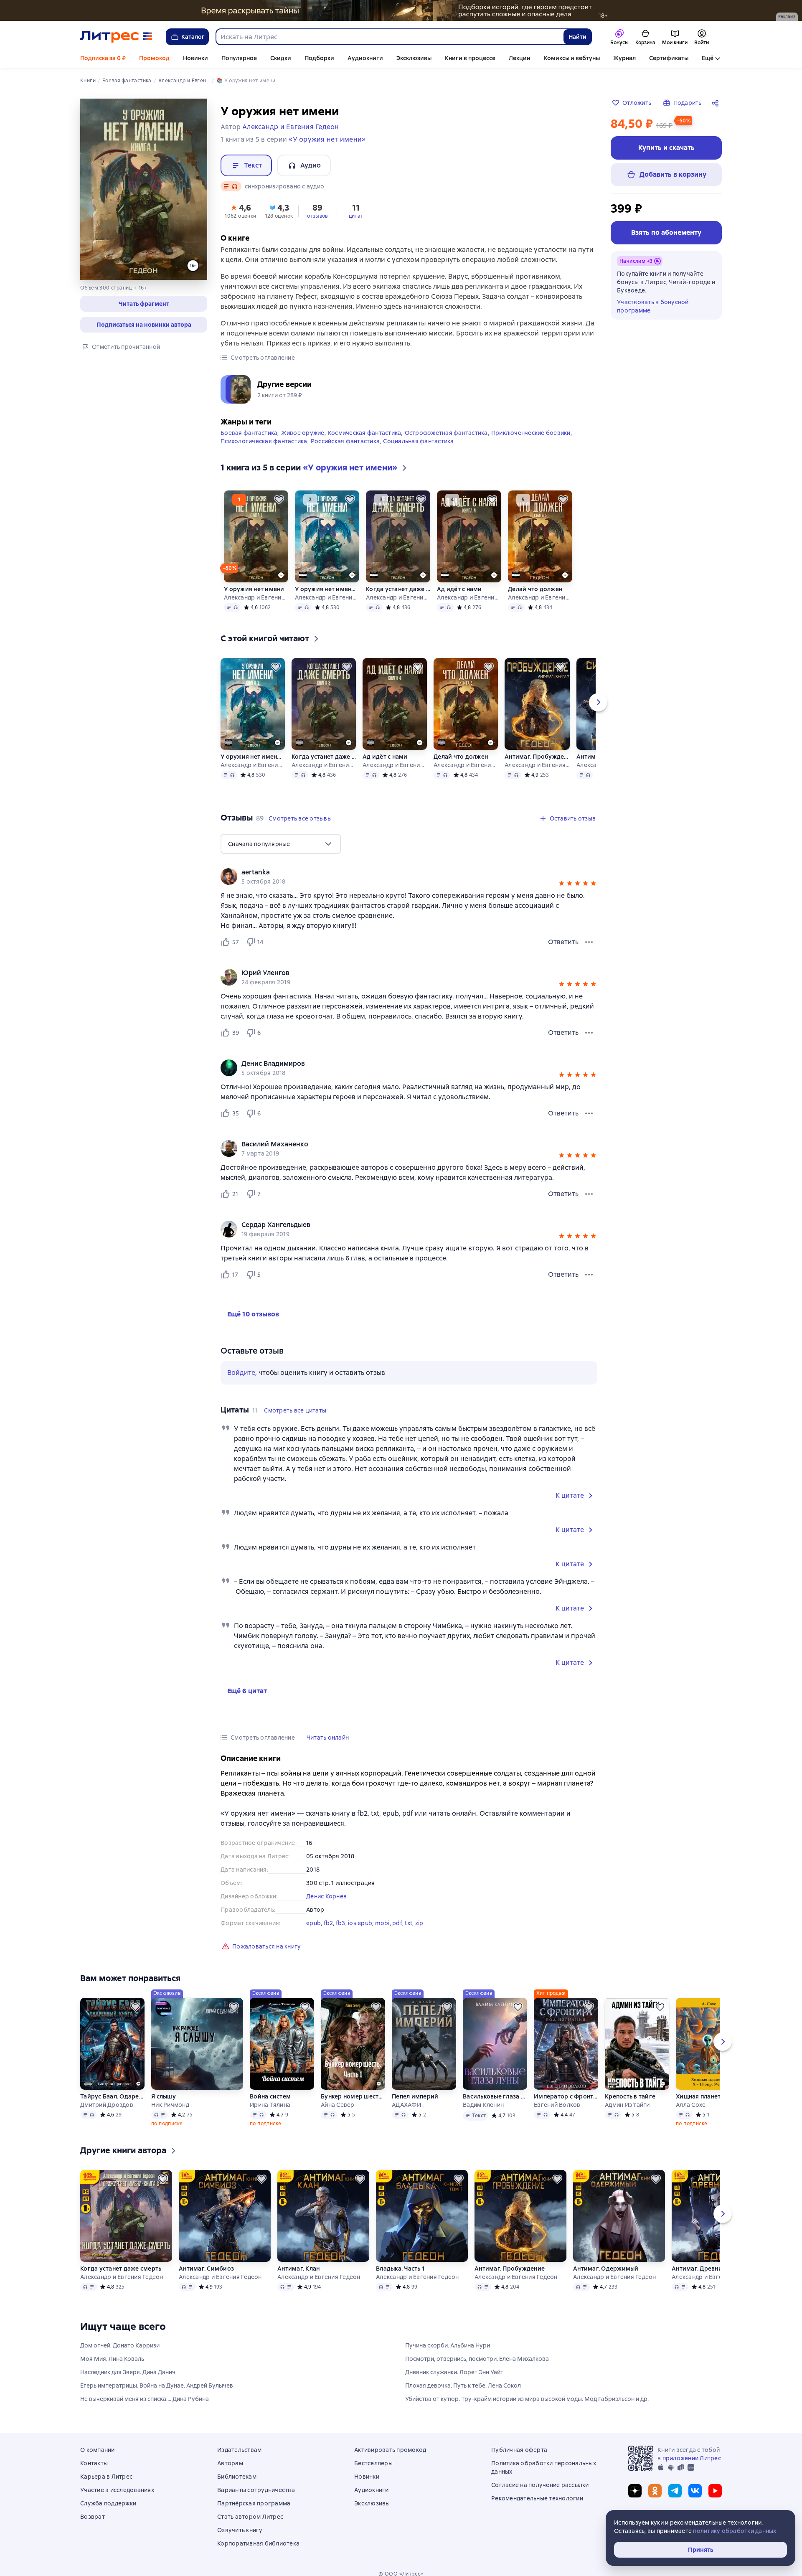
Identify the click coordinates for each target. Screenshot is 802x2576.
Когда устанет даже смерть (398, 589)
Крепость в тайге (630, 2096)
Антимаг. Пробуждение (537, 757)
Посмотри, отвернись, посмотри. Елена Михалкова (477, 2359)
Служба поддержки (108, 2503)
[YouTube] (715, 2491)
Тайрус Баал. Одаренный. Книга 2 (112, 2096)
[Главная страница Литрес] (116, 37)
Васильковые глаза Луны (495, 2096)
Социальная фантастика (418, 441)
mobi (382, 1923)
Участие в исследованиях (117, 2490)
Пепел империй (415, 2096)
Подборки (319, 58)
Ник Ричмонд (170, 2105)
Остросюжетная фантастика (446, 433)
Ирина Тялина (270, 2105)
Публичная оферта (519, 2450)
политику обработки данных (735, 2531)
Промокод (154, 58)
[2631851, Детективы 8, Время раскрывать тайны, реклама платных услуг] (401, 10)
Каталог (193, 37)
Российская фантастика (345, 441)
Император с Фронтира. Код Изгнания (566, 2096)
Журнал (624, 58)
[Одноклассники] (655, 2491)
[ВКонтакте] (695, 2491)
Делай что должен (535, 589)
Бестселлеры (373, 2463)
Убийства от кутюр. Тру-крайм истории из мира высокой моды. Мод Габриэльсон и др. (527, 2399)
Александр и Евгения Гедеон (256, 597)
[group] (409, 876)
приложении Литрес (692, 2458)
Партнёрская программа (254, 2503)
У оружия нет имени (254, 589)
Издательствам (239, 2450)
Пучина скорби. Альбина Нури (448, 2345)
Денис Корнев (326, 1896)
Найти (577, 37)
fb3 (341, 1923)
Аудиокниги (365, 58)
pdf (397, 1923)
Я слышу (164, 2096)
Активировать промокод (390, 2450)
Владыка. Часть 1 (400, 2269)
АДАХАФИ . (408, 2105)
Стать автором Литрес (250, 2517)
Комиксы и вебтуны (572, 58)
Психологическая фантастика (264, 441)
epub (313, 1923)
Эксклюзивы (414, 58)
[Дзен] (635, 2491)
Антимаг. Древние (699, 2269)
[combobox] (389, 37)
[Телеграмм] (675, 2491)
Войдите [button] (241, 1373)
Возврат (93, 2517)
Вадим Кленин (483, 2105)
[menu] (281, 844)
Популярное (239, 58)
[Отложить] (279, 500)
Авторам (230, 2463)
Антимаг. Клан (298, 2269)
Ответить (563, 942)
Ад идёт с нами (459, 589)
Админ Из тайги (627, 2105)
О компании (98, 2450)
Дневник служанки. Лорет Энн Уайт (454, 2372)
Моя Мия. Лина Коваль (112, 2359)
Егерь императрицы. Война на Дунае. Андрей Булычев (157, 2385)
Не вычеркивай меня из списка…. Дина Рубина (145, 2399)
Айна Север (338, 2105)
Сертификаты (669, 58)
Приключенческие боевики (531, 433)
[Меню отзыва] (589, 942)
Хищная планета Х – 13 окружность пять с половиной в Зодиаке (708, 2096)
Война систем (270, 2096)
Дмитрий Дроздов (107, 2105)
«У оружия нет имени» (327, 139)
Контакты (94, 2463)
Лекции (520, 58)
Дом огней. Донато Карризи (120, 2345)
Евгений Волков (557, 2105)
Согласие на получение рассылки (540, 2485)
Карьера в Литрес (106, 2477)
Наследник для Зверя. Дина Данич (128, 2372)
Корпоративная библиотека (258, 2543)
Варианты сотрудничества (256, 2490)
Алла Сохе (691, 2105)
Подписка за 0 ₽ (103, 58)
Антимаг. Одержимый (606, 2269)
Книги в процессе (470, 58)
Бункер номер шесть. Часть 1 (353, 2096)
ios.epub (360, 1923)
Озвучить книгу (240, 2530)
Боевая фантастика (249, 433)
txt (409, 1923)
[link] (397, 872)
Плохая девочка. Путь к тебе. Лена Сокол (463, 2385)
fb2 (329, 1923)
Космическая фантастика (365, 433)
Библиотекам (237, 2477)
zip (419, 1923)
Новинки (195, 58)
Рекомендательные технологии (537, 2498)
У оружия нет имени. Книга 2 (327, 589)
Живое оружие (303, 433)
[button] (144, 304)
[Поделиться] (717, 103)
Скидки (281, 58)
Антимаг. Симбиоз (206, 2269)
